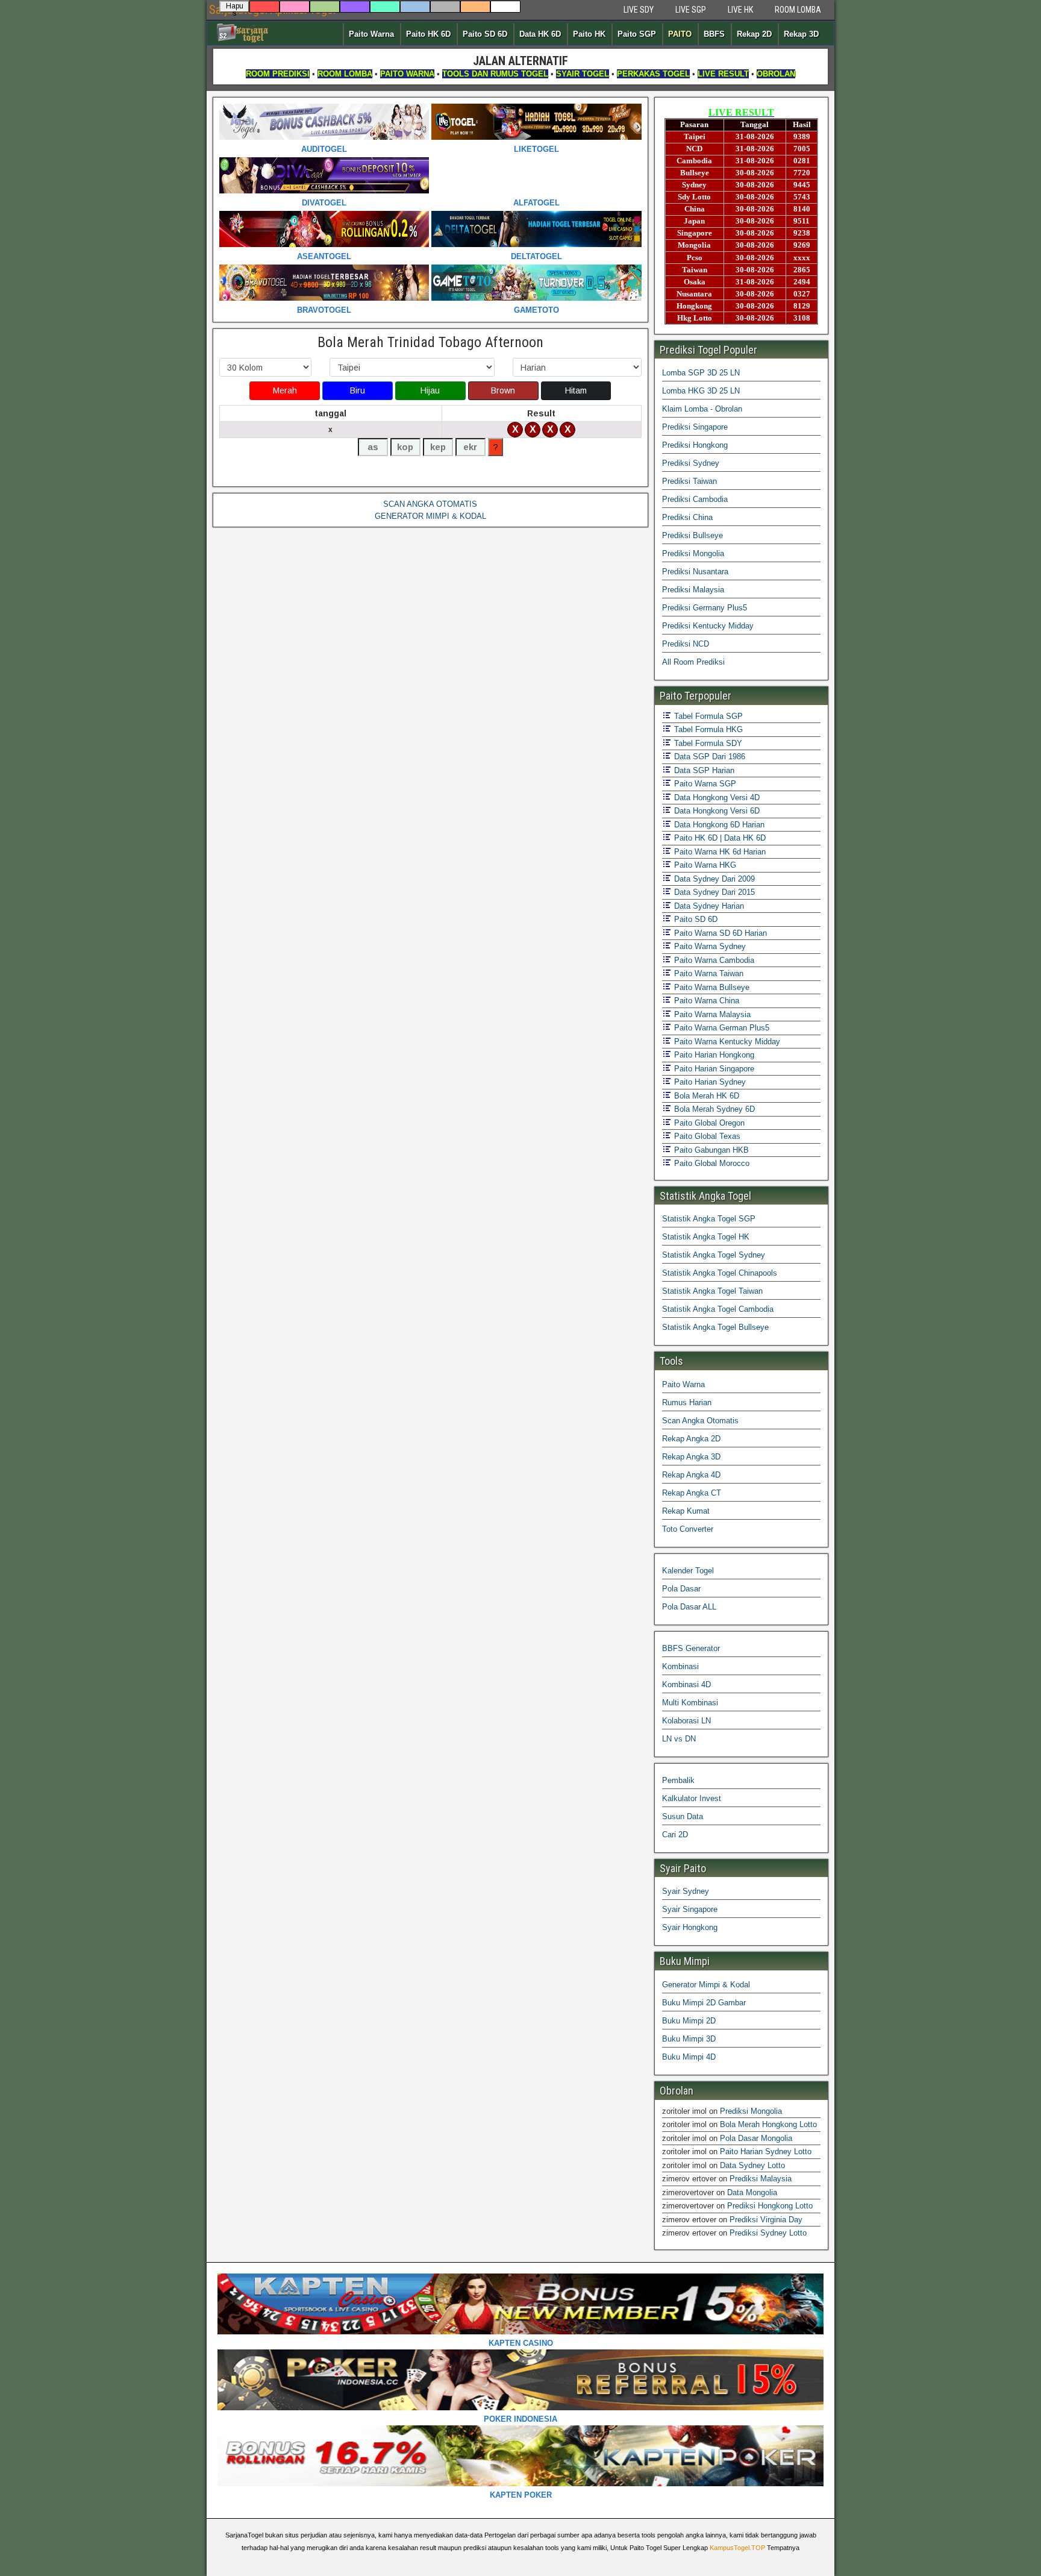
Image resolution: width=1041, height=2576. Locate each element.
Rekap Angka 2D (691, 1439)
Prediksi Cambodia (695, 499)
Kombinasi (680, 1666)
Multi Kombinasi (690, 1703)
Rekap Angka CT (692, 1493)
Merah (285, 390)
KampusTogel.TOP (737, 2548)
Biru (358, 390)
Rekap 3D (801, 34)
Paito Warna (371, 34)
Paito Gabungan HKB (710, 1150)
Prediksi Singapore (695, 427)
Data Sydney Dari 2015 (713, 892)
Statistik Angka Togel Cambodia (718, 1309)
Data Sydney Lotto (752, 2165)
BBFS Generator (691, 1648)
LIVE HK (740, 10)
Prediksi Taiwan (689, 481)
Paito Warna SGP (704, 784)
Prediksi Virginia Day (766, 2220)
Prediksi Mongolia (693, 553)
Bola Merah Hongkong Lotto (768, 2124)
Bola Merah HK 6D (705, 1096)
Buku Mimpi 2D (689, 2021)
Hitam (576, 390)
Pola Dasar (681, 1589)
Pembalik (678, 1780)
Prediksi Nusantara (695, 572)
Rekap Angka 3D (691, 1457)
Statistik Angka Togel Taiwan (712, 1291)
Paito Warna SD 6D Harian (719, 933)
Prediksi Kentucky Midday (708, 626)
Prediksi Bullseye (692, 535)
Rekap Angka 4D (691, 1475)
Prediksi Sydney (691, 463)
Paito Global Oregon (708, 1123)
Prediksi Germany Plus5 (705, 608)
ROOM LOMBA (798, 10)
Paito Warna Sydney (709, 946)
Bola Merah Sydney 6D (713, 1109)
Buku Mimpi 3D (689, 2039)
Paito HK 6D (428, 34)
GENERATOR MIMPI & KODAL (430, 516)
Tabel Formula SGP (707, 716)
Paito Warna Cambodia (713, 960)
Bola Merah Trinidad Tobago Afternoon (430, 342)
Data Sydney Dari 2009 (713, 879)
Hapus (235, 7)
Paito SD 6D (485, 34)
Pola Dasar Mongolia (756, 2138)
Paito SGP (637, 34)
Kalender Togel (688, 1571)
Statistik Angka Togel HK (706, 1237)
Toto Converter (688, 1529)
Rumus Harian (687, 1402)
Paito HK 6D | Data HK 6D (719, 838)
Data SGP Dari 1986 (708, 757)
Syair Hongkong (690, 1927)
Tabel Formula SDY (707, 743)
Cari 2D (675, 1835)
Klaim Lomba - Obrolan (702, 409)
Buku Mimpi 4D (689, 2057)
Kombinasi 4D (686, 1684)
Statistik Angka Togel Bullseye (715, 1327)
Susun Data (683, 1816)
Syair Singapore (690, 1909)
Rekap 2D (754, 34)
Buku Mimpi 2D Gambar (704, 2003)
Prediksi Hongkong (695, 445)
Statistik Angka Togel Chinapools (720, 1273)
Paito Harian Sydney (709, 1082)
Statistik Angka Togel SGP (709, 1219)
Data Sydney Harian (708, 906)
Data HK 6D (540, 34)
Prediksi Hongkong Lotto (770, 2206)
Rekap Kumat (686, 1511)
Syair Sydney (686, 1891)
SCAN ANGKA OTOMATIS (430, 504)
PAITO (680, 34)
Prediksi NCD (686, 644)
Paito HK (589, 34)
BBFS (714, 34)
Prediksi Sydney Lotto (768, 2233)
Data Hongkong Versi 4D (716, 798)
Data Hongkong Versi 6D (716, 811)
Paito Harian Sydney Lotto (766, 2151)
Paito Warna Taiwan (708, 973)
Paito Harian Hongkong (713, 1055)
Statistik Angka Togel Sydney (714, 1255)
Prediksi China (687, 517)
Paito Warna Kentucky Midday (726, 1042)
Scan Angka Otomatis (700, 1421)
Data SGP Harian (703, 770)
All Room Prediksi (693, 662)
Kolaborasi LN (686, 1721)
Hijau (430, 390)
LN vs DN (679, 1739)
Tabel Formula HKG (707, 729)
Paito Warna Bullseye (711, 987)
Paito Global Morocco (711, 1163)
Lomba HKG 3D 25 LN (701, 391)
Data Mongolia (752, 2192)
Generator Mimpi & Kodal (706, 1985)
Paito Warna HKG (704, 865)
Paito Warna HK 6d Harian (719, 852)
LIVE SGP (691, 10)
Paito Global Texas (706, 1136)
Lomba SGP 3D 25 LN (701, 373)
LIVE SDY (639, 10)
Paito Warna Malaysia (711, 1014)
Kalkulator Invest (692, 1798)
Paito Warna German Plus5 (721, 1028)
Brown (503, 390)
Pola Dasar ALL (689, 1607)
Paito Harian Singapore (713, 1069)
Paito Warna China (705, 1001)
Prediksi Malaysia (693, 590)
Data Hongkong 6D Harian (718, 825)
